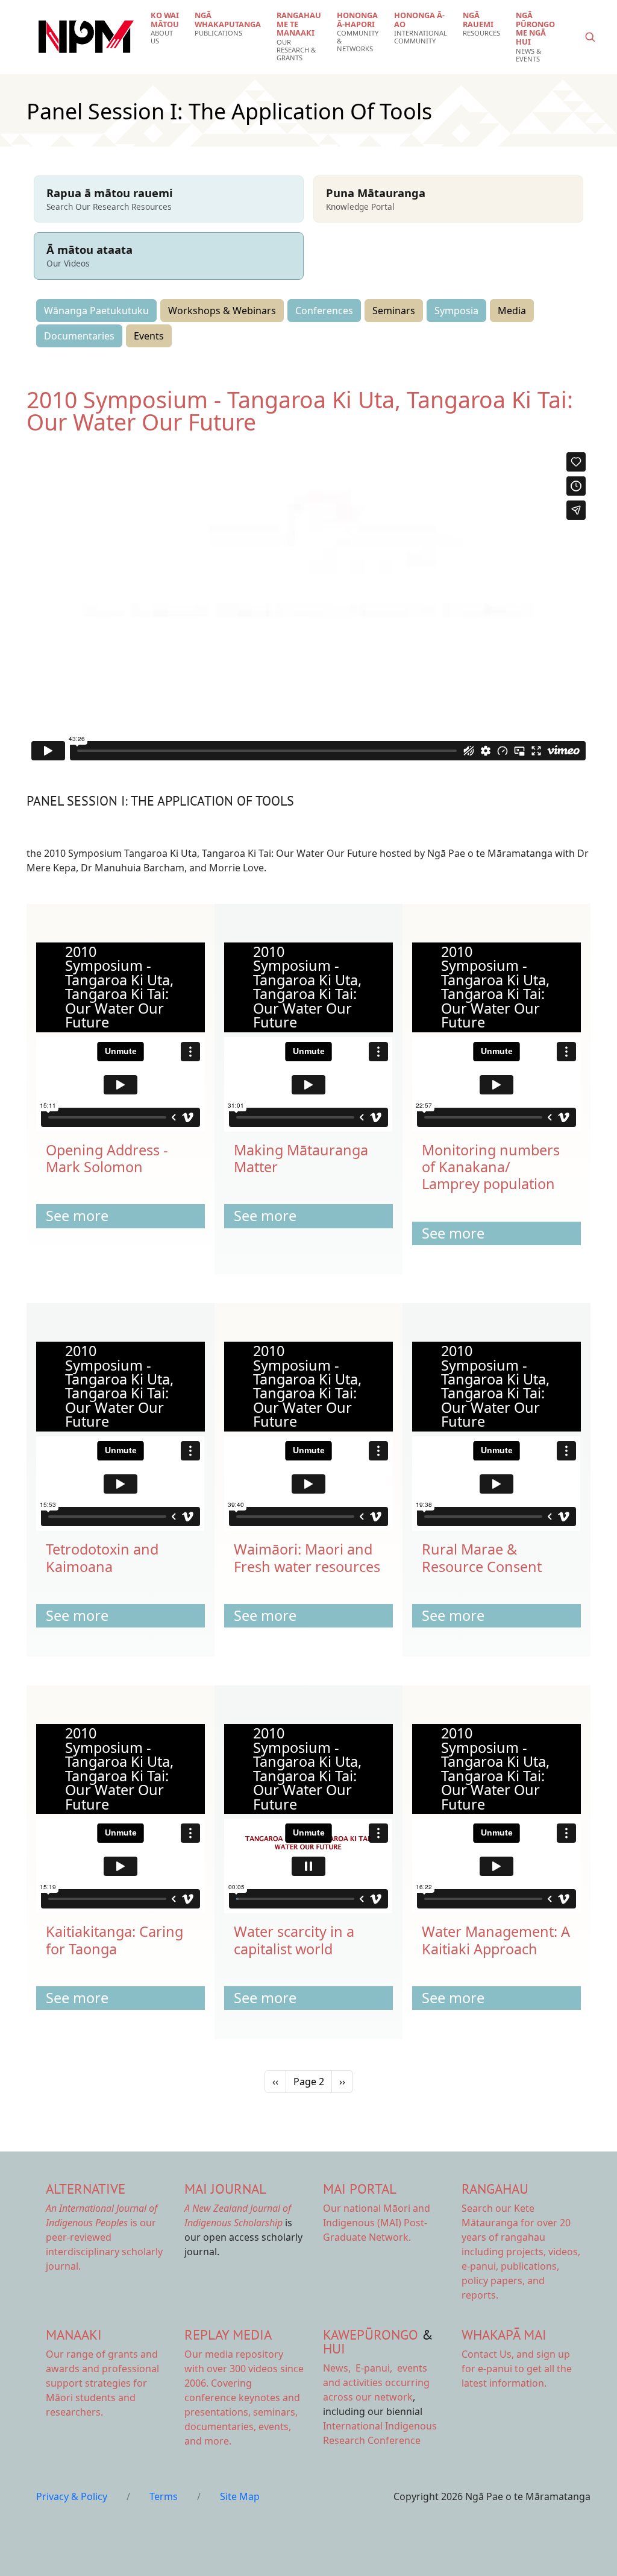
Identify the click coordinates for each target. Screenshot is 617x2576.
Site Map (240, 2496)
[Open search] (590, 37)
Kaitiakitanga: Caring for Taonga (114, 1940)
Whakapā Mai (504, 2334)
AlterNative (86, 2189)
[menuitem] (165, 28)
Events (149, 336)
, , (359, 2368)
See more (77, 1216)
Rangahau (495, 2189)
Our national (377, 2223)
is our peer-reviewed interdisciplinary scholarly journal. (104, 2237)
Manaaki (74, 2334)
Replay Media (228, 2334)
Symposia (456, 311)
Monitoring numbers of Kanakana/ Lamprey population (491, 1167)
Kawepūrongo (371, 2334)
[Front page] (86, 37)
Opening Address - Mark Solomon (107, 1158)
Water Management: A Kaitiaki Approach (496, 1940)
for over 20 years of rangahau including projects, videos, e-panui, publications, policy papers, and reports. (521, 2252)
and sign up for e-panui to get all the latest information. (517, 2369)
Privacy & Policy (72, 2496)
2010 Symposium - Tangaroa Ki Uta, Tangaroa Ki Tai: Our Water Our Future (300, 411)
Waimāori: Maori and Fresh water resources (307, 1558)
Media (512, 311)
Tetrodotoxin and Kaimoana (102, 1558)
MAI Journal (225, 2189)
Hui (334, 2348)
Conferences (324, 311)
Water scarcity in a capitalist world (294, 1940)
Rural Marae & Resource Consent (482, 1558)
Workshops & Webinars (222, 311)
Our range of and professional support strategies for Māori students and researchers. (102, 2383)
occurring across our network (376, 2382)
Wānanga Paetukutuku (96, 311)
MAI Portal (360, 2189)
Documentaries (79, 336)
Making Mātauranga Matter (301, 1158)
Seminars (394, 311)
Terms (164, 2496)
